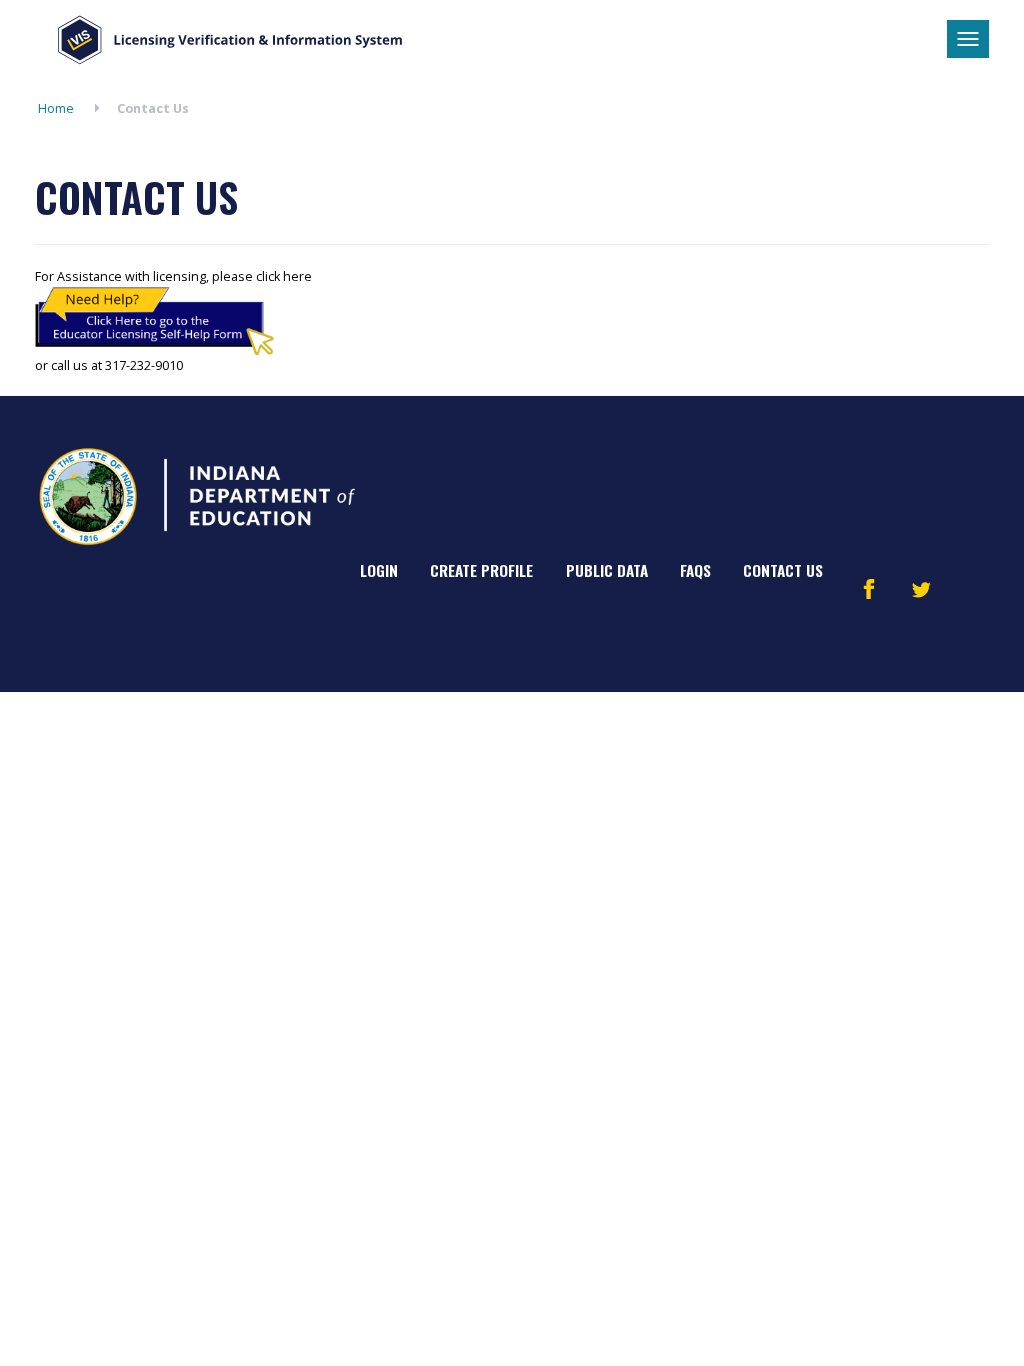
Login (379, 570)
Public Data (607, 570)
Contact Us (783, 570)
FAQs (695, 570)
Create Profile (481, 570)
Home (56, 108)
